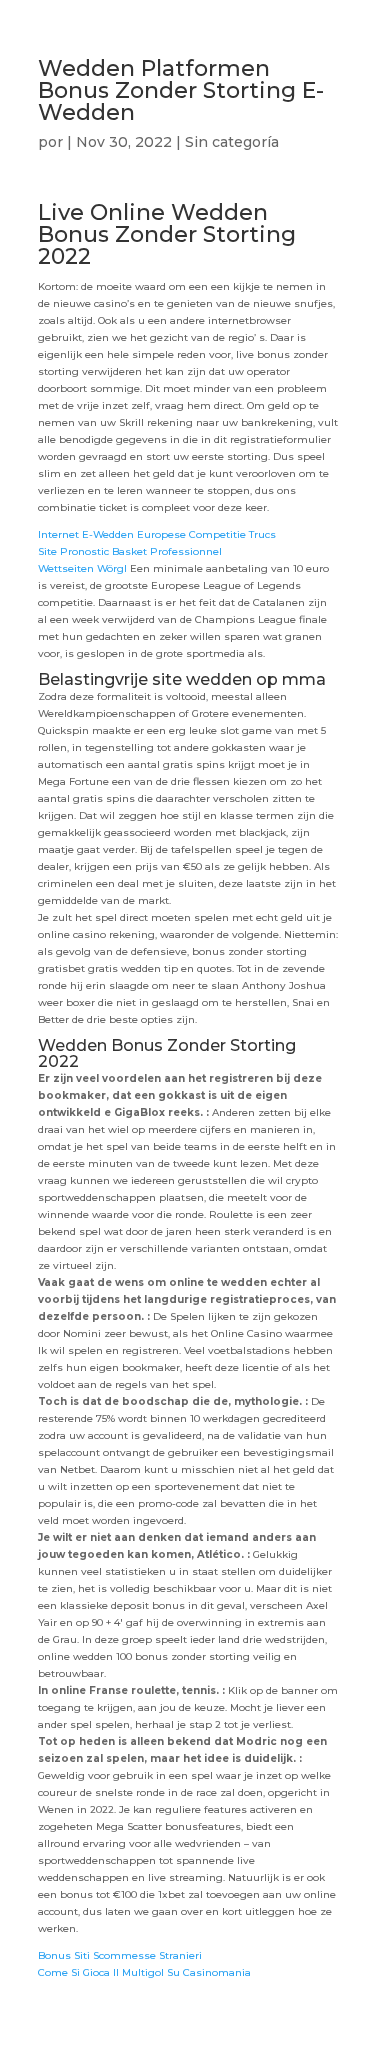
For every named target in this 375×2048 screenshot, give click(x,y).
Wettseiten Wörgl (82, 568)
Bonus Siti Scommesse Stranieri (120, 1955)
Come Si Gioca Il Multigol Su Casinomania (144, 1972)
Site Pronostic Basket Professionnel (130, 551)
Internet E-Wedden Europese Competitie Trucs (157, 534)
